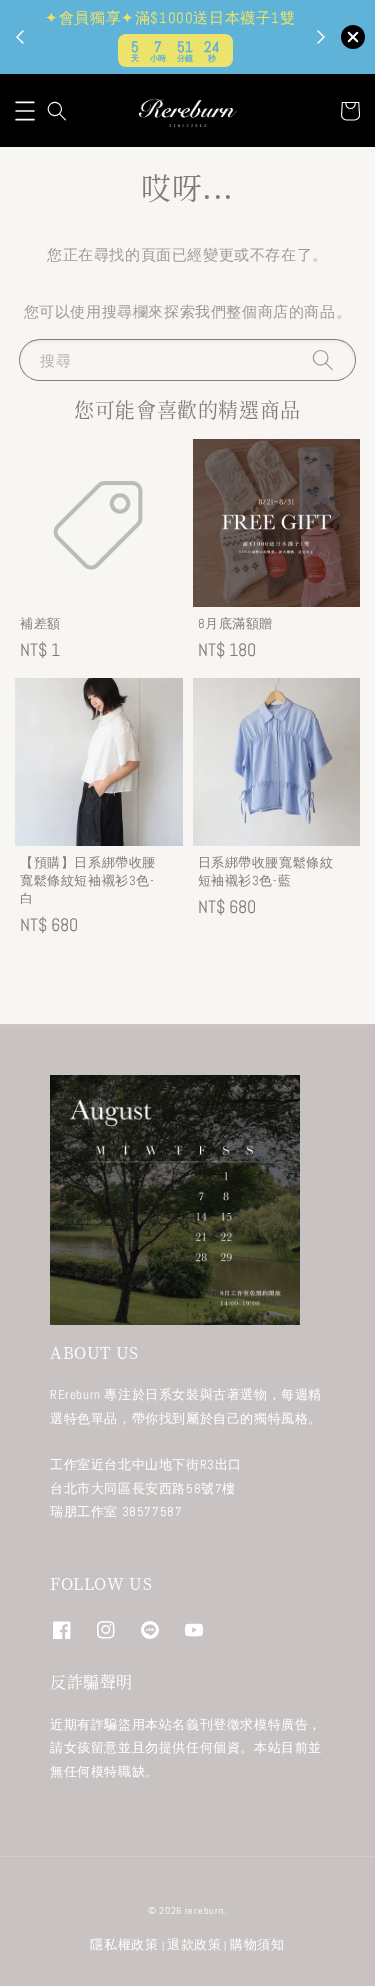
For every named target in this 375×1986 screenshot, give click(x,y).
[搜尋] (323, 359)
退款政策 (194, 1944)
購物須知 (257, 1944)
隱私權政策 (124, 1944)
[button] (25, 111)
